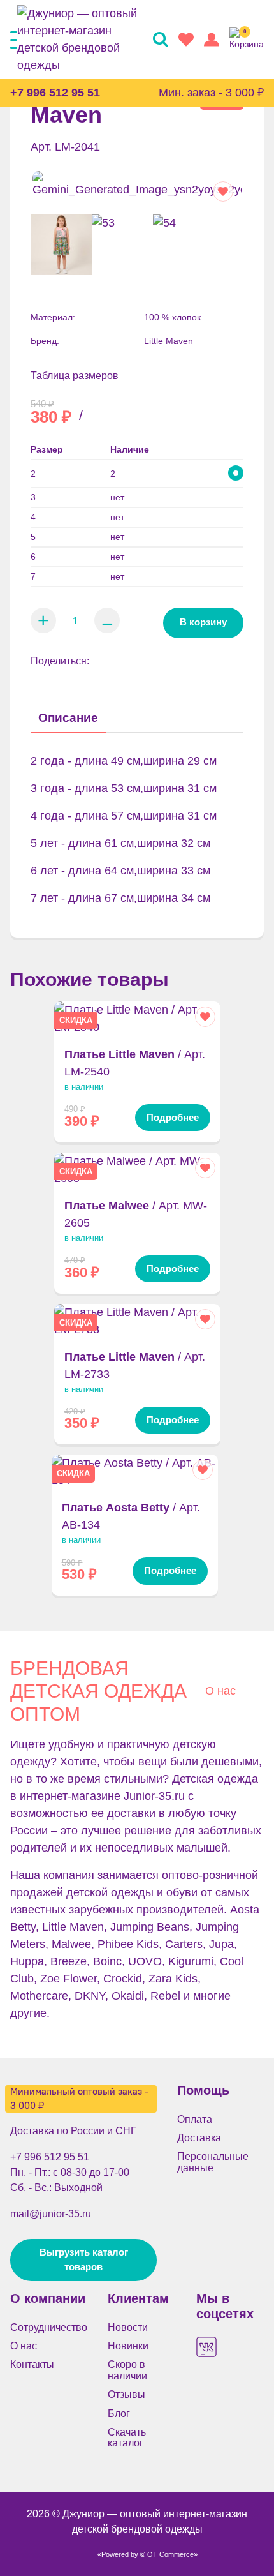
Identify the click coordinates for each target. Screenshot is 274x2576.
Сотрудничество (49, 2327)
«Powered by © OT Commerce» (148, 2554)
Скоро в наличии (127, 2370)
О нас (220, 1691)
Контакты (32, 2364)
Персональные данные (213, 2162)
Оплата (195, 2119)
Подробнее (173, 1118)
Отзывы (126, 2394)
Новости (128, 2327)
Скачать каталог (127, 2437)
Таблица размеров (75, 376)
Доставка (199, 2138)
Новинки (128, 2346)
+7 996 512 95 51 (55, 93)
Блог (119, 2414)
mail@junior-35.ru (51, 2213)
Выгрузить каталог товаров (84, 2259)
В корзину (203, 622)
